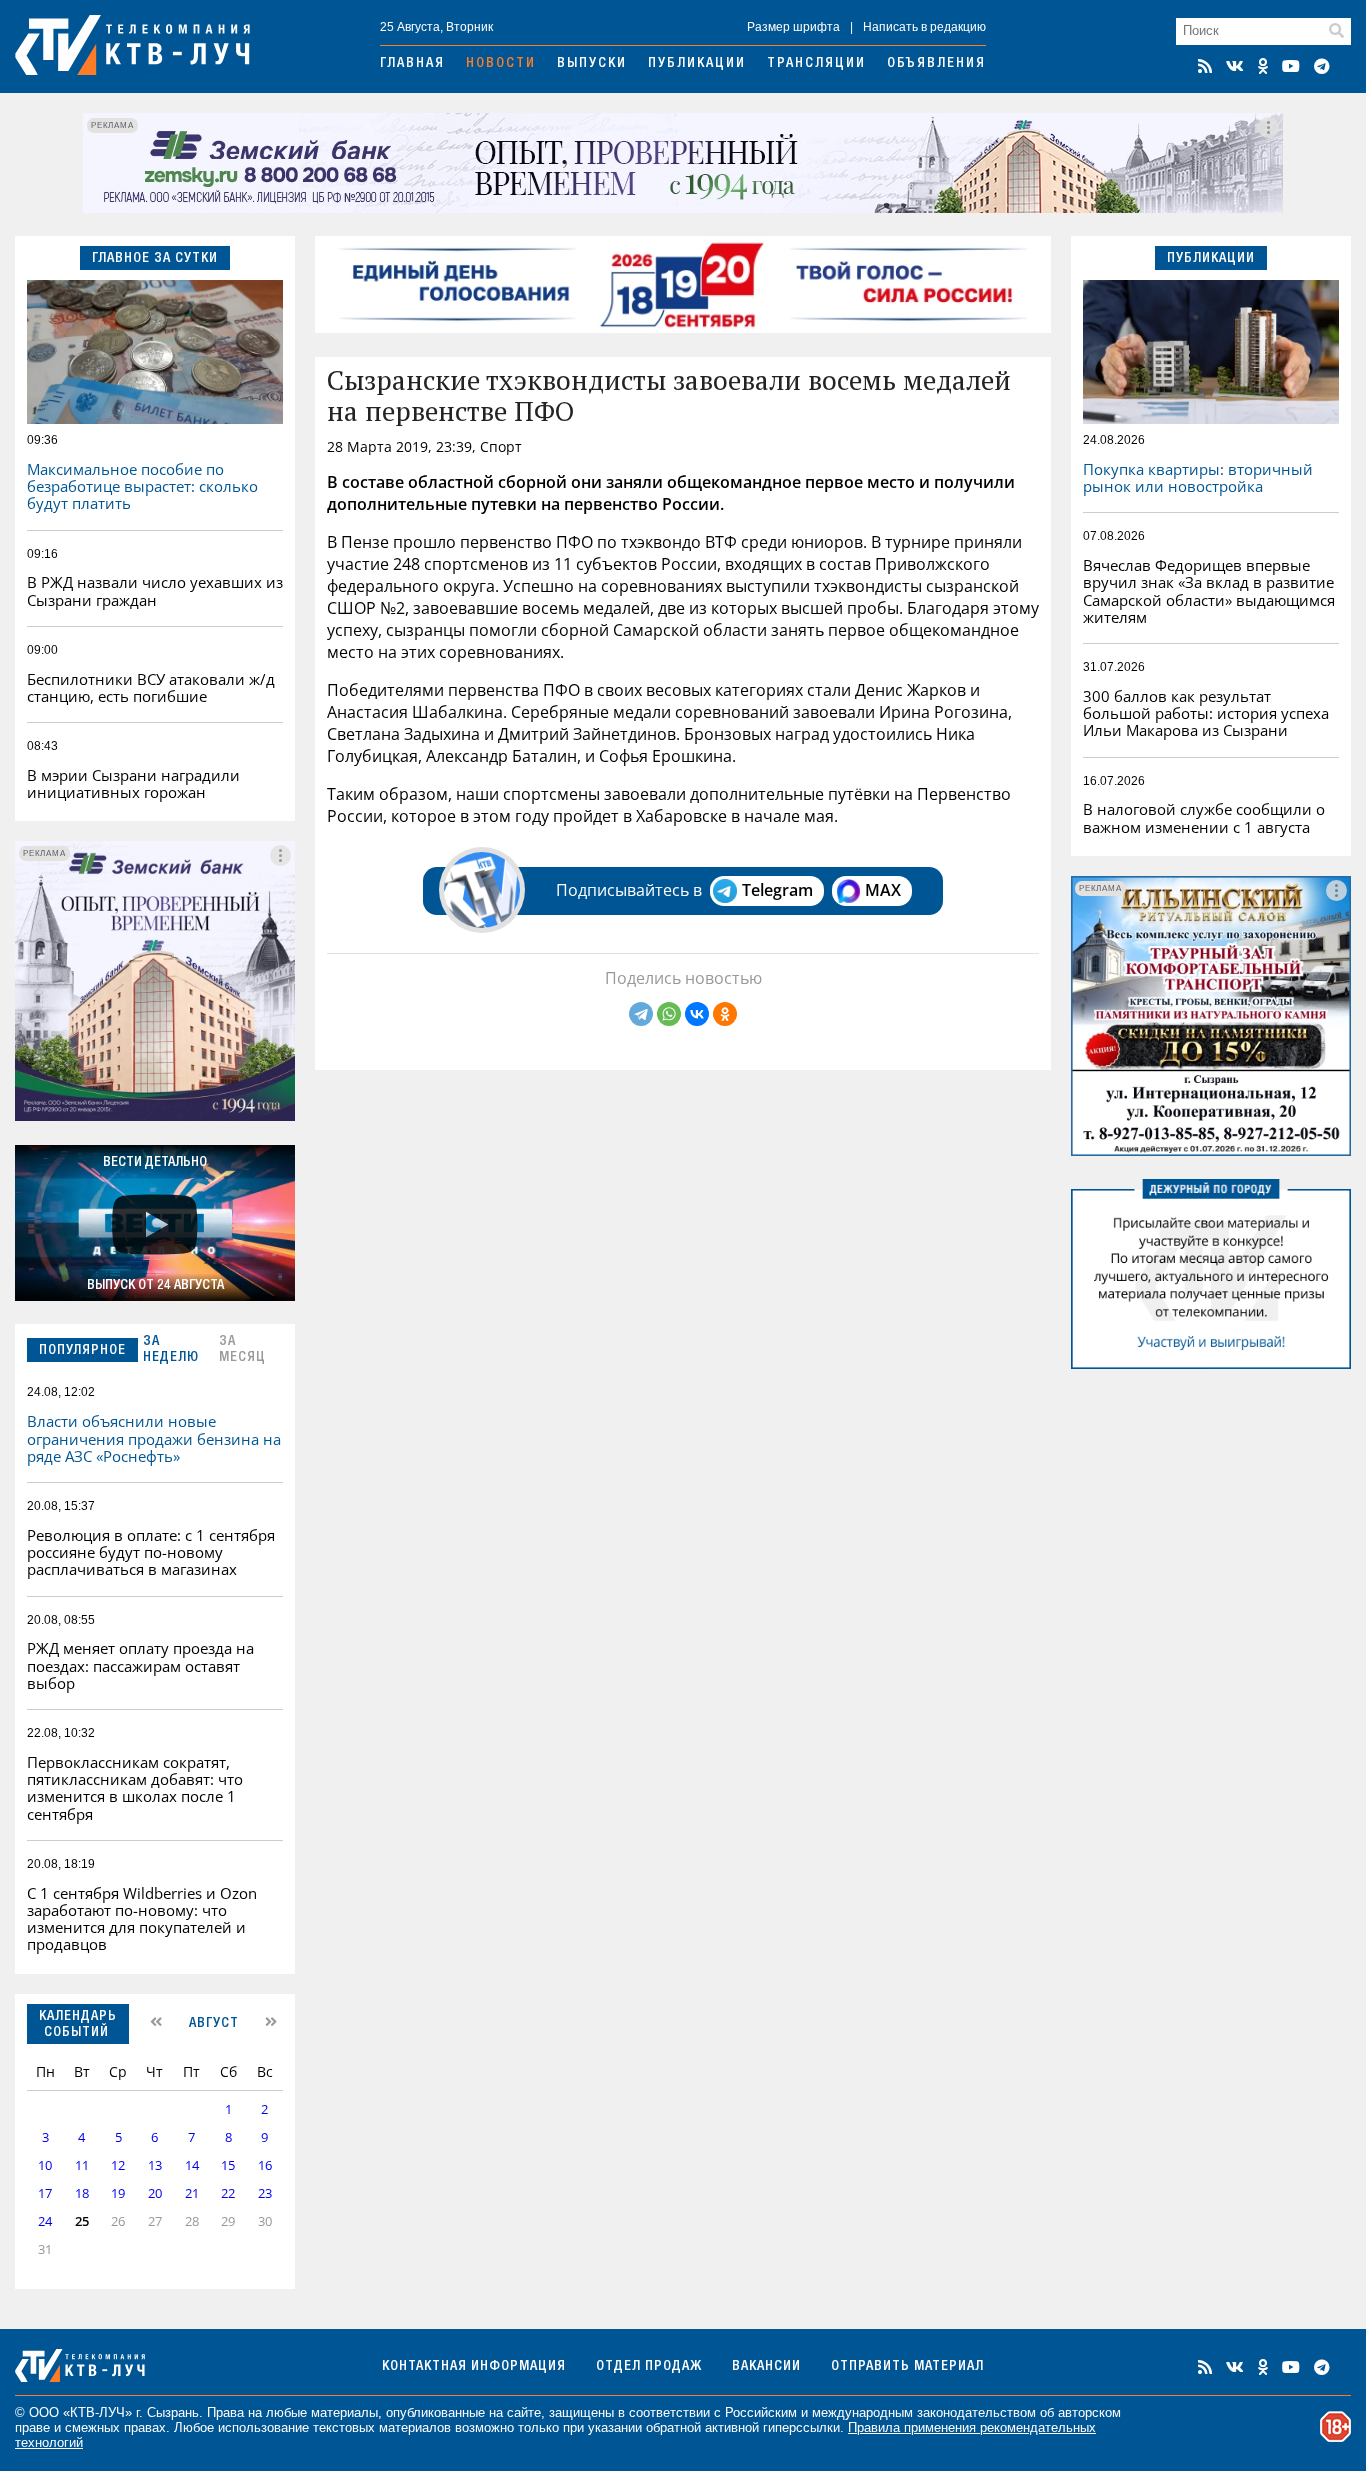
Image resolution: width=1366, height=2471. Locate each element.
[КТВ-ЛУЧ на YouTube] (1291, 66)
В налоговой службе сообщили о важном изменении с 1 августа (1204, 817)
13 (155, 2165)
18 (82, 2193)
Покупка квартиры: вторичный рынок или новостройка (1198, 477)
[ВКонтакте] (697, 1014)
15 (228, 2165)
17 (45, 2193)
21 (192, 2193)
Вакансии (766, 2367)
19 (118, 2193)
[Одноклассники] (725, 1014)
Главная (412, 64)
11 (82, 2165)
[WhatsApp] (669, 1014)
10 (45, 2165)
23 (265, 2193)
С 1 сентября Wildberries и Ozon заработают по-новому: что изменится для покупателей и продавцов (142, 1919)
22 (228, 2193)
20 (155, 2193)
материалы (344, 2412)
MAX (883, 890)
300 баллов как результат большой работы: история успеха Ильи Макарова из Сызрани (1206, 713)
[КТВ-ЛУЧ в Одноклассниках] (1263, 66)
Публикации (697, 64)
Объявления (936, 64)
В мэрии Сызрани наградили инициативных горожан (133, 783)
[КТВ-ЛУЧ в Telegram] (1322, 66)
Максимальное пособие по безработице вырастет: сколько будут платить (142, 486)
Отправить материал (907, 2367)
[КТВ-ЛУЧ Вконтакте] (1235, 66)
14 (192, 2165)
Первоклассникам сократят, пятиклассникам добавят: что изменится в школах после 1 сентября (135, 1788)
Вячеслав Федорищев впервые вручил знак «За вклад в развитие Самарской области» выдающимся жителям (1209, 591)
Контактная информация (474, 2367)
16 (265, 2165)
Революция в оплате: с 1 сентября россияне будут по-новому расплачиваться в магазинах (151, 1552)
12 (118, 2165)
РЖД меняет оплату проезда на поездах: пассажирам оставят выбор (140, 1665)
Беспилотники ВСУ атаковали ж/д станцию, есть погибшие (151, 687)
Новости (501, 64)
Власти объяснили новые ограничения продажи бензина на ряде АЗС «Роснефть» (154, 1438)
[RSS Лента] (1205, 66)
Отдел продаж (649, 2367)
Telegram (777, 890)
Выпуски (592, 64)
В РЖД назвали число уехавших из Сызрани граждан (155, 590)
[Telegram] (641, 1014)
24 (45, 2221)
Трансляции (816, 64)
